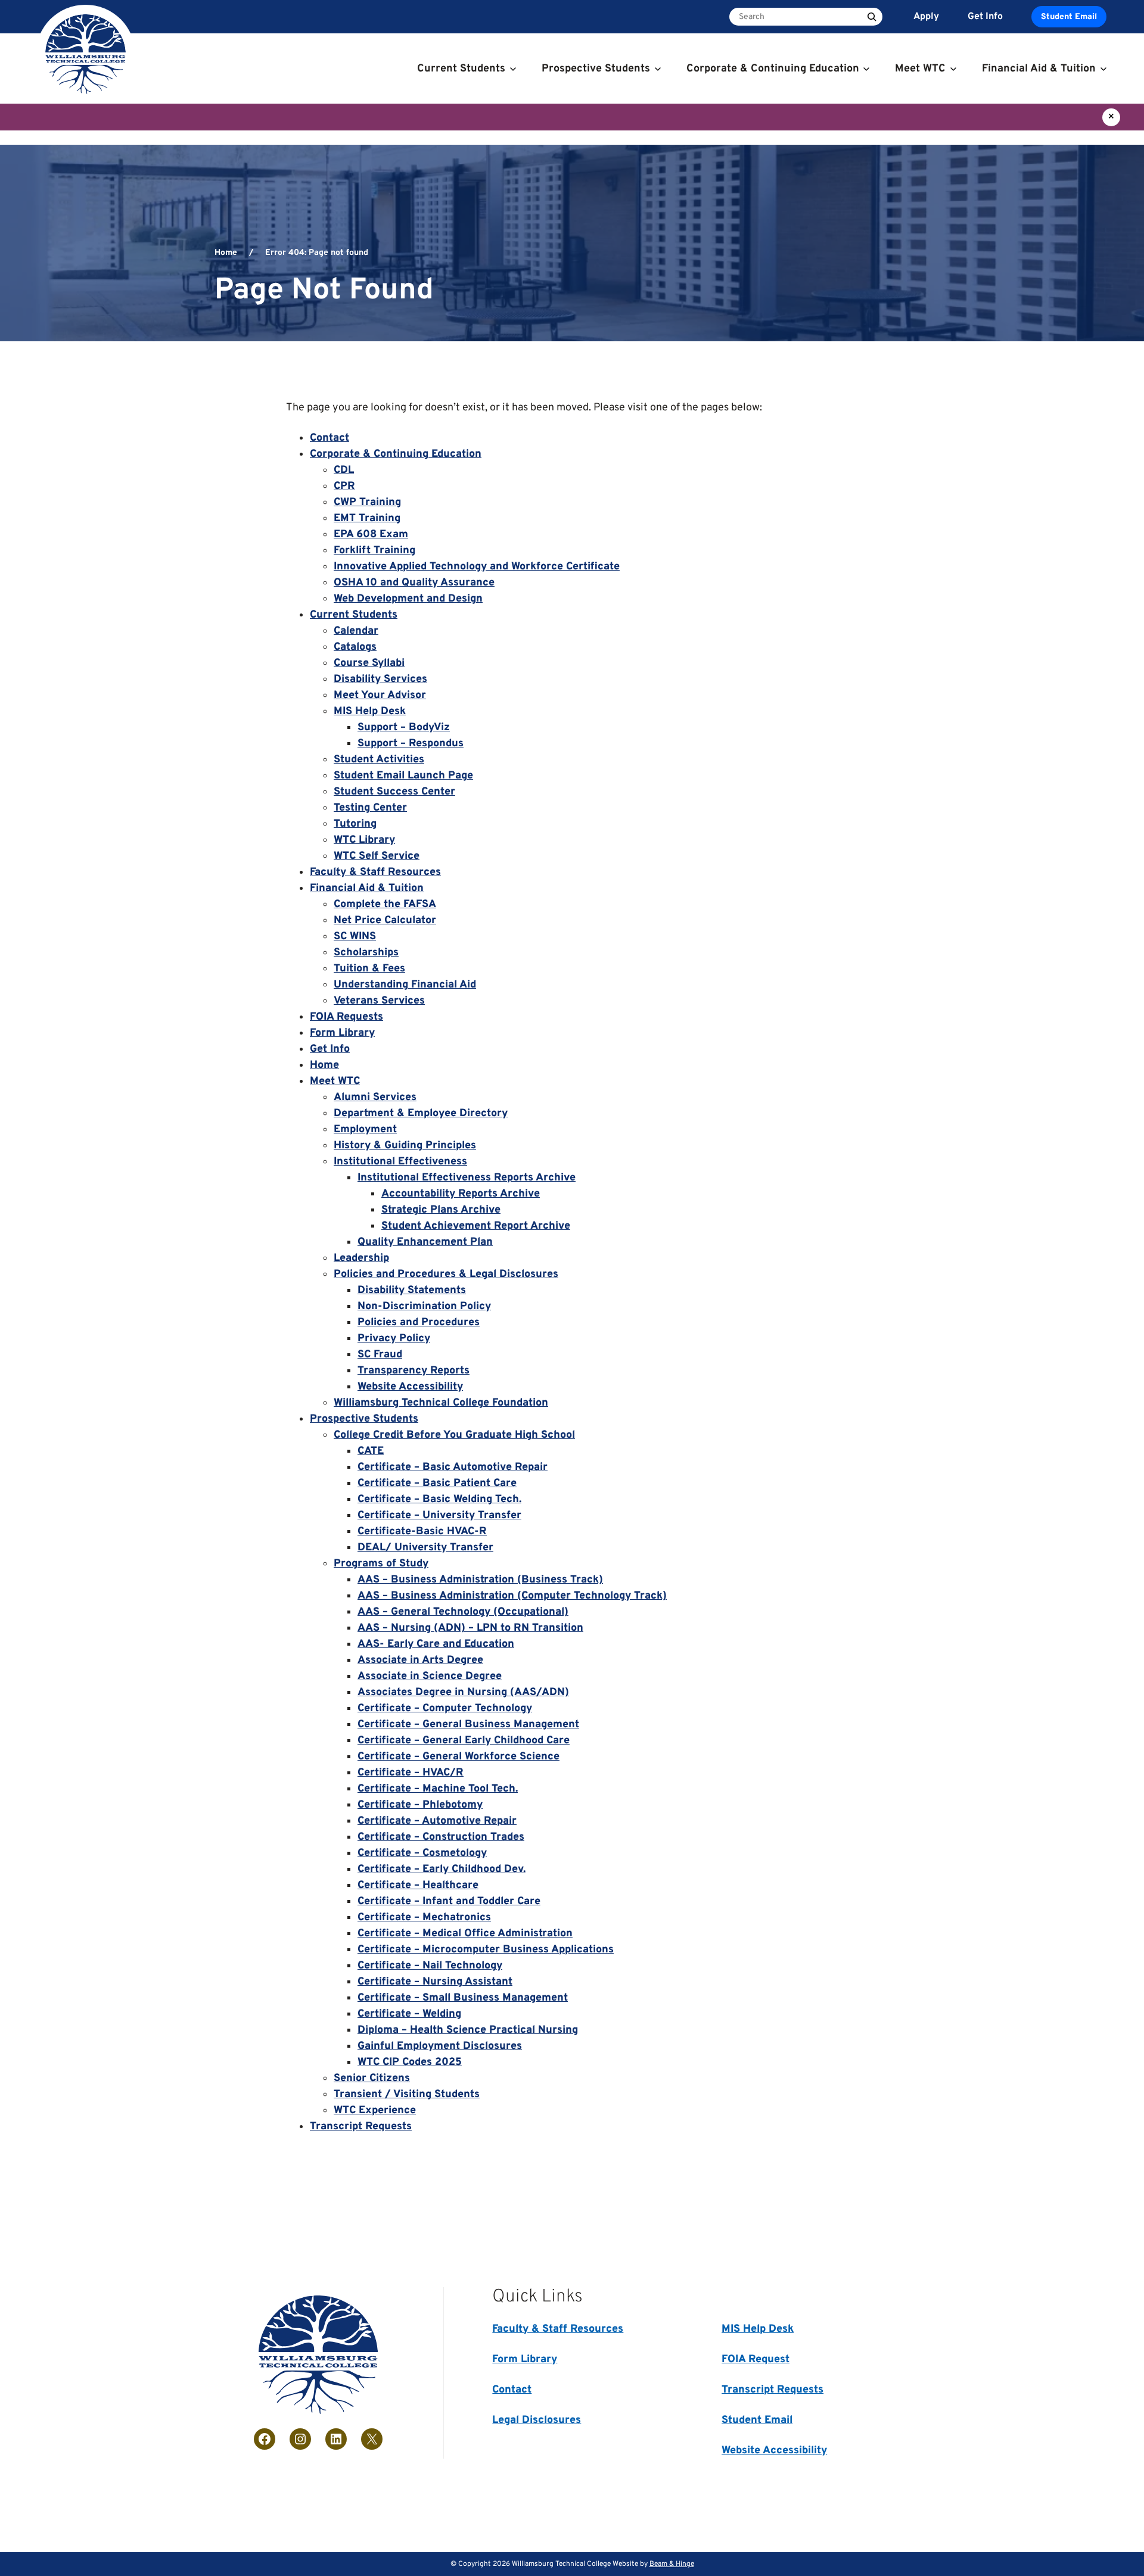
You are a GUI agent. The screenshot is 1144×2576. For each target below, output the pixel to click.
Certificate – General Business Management (468, 1725)
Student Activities (379, 760)
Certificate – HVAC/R (411, 1773)
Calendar (356, 631)
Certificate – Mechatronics (424, 1918)
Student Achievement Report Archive (476, 1226)
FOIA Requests (346, 1017)
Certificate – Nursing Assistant (435, 1982)
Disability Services (380, 679)
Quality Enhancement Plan (425, 1242)
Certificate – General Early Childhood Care (464, 1741)
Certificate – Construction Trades (441, 1837)
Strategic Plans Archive (441, 1210)
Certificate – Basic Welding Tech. (439, 1499)
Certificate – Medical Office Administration (465, 1934)
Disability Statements (412, 1290)
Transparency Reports (414, 1371)
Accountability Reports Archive (461, 1194)
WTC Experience (375, 2111)
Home (226, 253)
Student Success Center (394, 792)
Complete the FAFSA (385, 904)
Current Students (354, 615)
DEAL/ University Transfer (425, 1548)
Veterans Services (379, 1001)
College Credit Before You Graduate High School (454, 1435)
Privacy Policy (394, 1339)
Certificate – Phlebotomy (420, 1805)
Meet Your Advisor (380, 695)
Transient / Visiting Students (407, 2094)
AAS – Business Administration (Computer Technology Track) (512, 1596)
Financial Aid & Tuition (367, 888)
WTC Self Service (377, 856)
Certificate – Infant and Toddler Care (449, 1901)
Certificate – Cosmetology (422, 1853)
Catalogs (355, 647)
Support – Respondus (411, 744)
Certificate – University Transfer (439, 1516)
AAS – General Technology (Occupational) (463, 1612)
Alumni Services (375, 1097)
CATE (371, 1451)
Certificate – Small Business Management (463, 1998)
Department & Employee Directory (421, 1113)
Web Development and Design (408, 599)
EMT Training (367, 518)
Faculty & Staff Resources (375, 872)
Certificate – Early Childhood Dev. (442, 1869)
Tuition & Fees (369, 969)
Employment (365, 1130)
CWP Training (367, 502)
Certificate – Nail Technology (430, 1966)
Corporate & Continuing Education (396, 454)
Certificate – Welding (409, 2014)
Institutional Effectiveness (400, 1162)
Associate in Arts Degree (420, 1660)
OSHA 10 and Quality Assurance (414, 583)
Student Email (1069, 17)
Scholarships (366, 953)
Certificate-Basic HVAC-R (422, 1532)
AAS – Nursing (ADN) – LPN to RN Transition (470, 1628)
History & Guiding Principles (405, 1146)
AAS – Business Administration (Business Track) (480, 1580)
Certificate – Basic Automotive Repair (453, 1467)
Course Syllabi (369, 663)
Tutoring (355, 824)
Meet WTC (335, 1081)
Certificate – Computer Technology (445, 1708)
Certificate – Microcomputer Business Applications (486, 1950)
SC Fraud (380, 1355)
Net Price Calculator (385, 921)
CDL (344, 470)
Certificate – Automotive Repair (437, 1821)
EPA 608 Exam (371, 535)
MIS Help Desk (370, 711)
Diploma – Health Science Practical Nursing (468, 2030)
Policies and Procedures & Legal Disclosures (446, 1274)
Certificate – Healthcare (418, 1885)
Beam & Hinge (672, 2564)
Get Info (330, 1049)
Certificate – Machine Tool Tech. (438, 1789)
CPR (344, 486)
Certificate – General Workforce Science (458, 1757)
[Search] (872, 17)
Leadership (361, 1258)
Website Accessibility (410, 1387)
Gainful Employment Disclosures (440, 2046)
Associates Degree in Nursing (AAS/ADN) (463, 1692)
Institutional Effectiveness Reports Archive (467, 1178)
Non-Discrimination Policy (424, 1306)
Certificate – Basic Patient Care (437, 1483)
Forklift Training (374, 551)
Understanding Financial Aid (405, 985)
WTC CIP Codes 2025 (410, 2062)
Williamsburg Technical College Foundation (441, 1403)
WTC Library (364, 840)
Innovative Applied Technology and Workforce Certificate (477, 567)
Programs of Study (381, 1564)
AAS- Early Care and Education (436, 1644)
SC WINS (355, 937)
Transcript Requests (361, 2127)
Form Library (342, 1033)
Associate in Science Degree (430, 1676)
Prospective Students (364, 1419)
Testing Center (370, 808)
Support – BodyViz (404, 728)
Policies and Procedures (419, 1323)
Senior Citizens (372, 2078)
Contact (329, 438)
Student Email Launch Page (403, 776)
